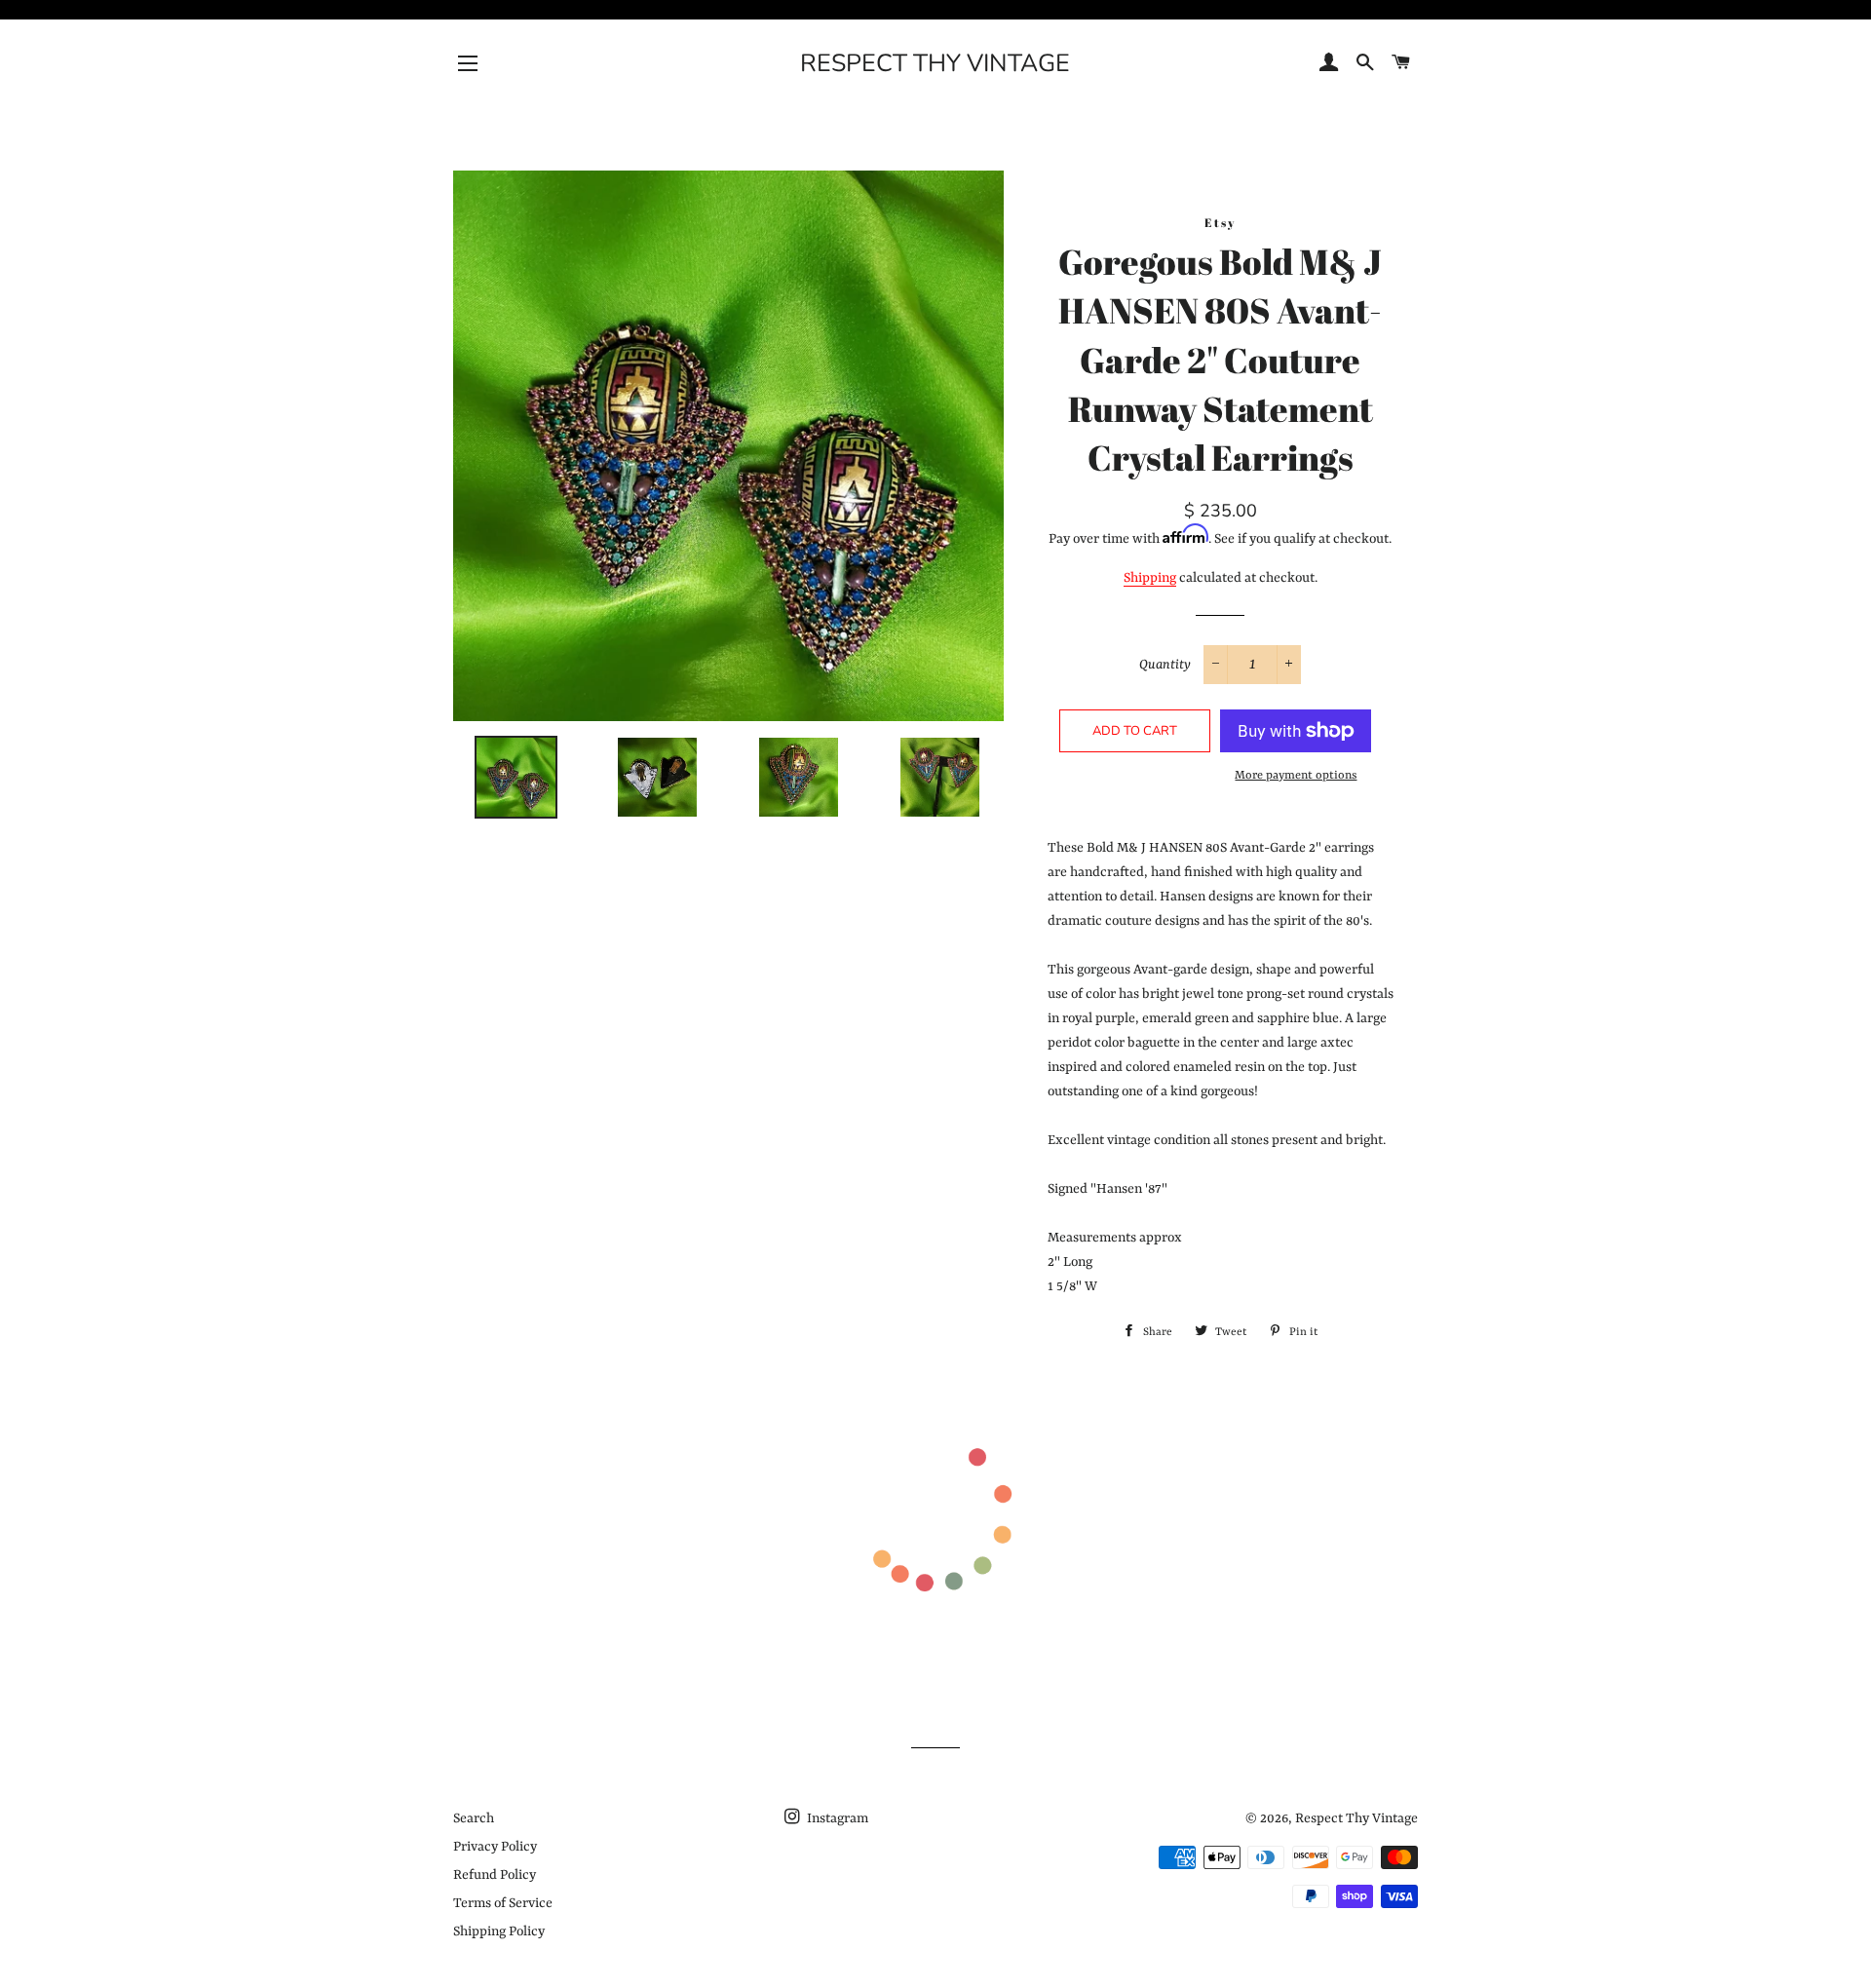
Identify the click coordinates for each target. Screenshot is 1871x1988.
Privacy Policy (495, 1847)
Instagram (836, 1818)
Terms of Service (503, 1903)
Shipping (1150, 578)
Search (474, 1818)
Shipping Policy (499, 1931)
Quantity (1165, 665)
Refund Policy (495, 1875)
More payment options (1296, 776)
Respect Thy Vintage (935, 63)
